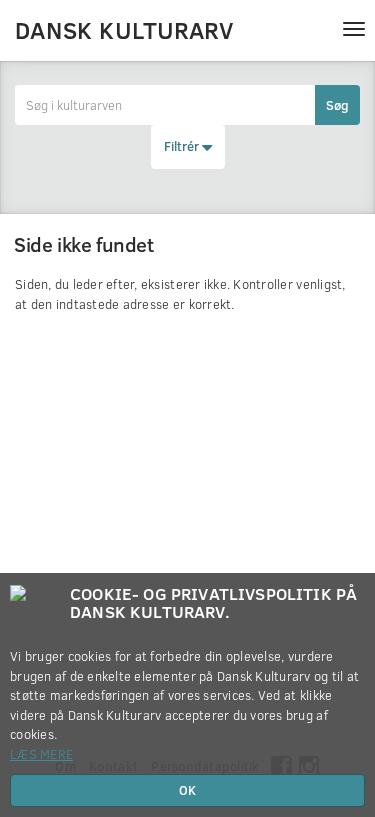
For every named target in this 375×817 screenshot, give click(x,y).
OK (187, 790)
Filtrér (183, 146)
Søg (337, 105)
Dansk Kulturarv (124, 29)
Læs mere (41, 754)
